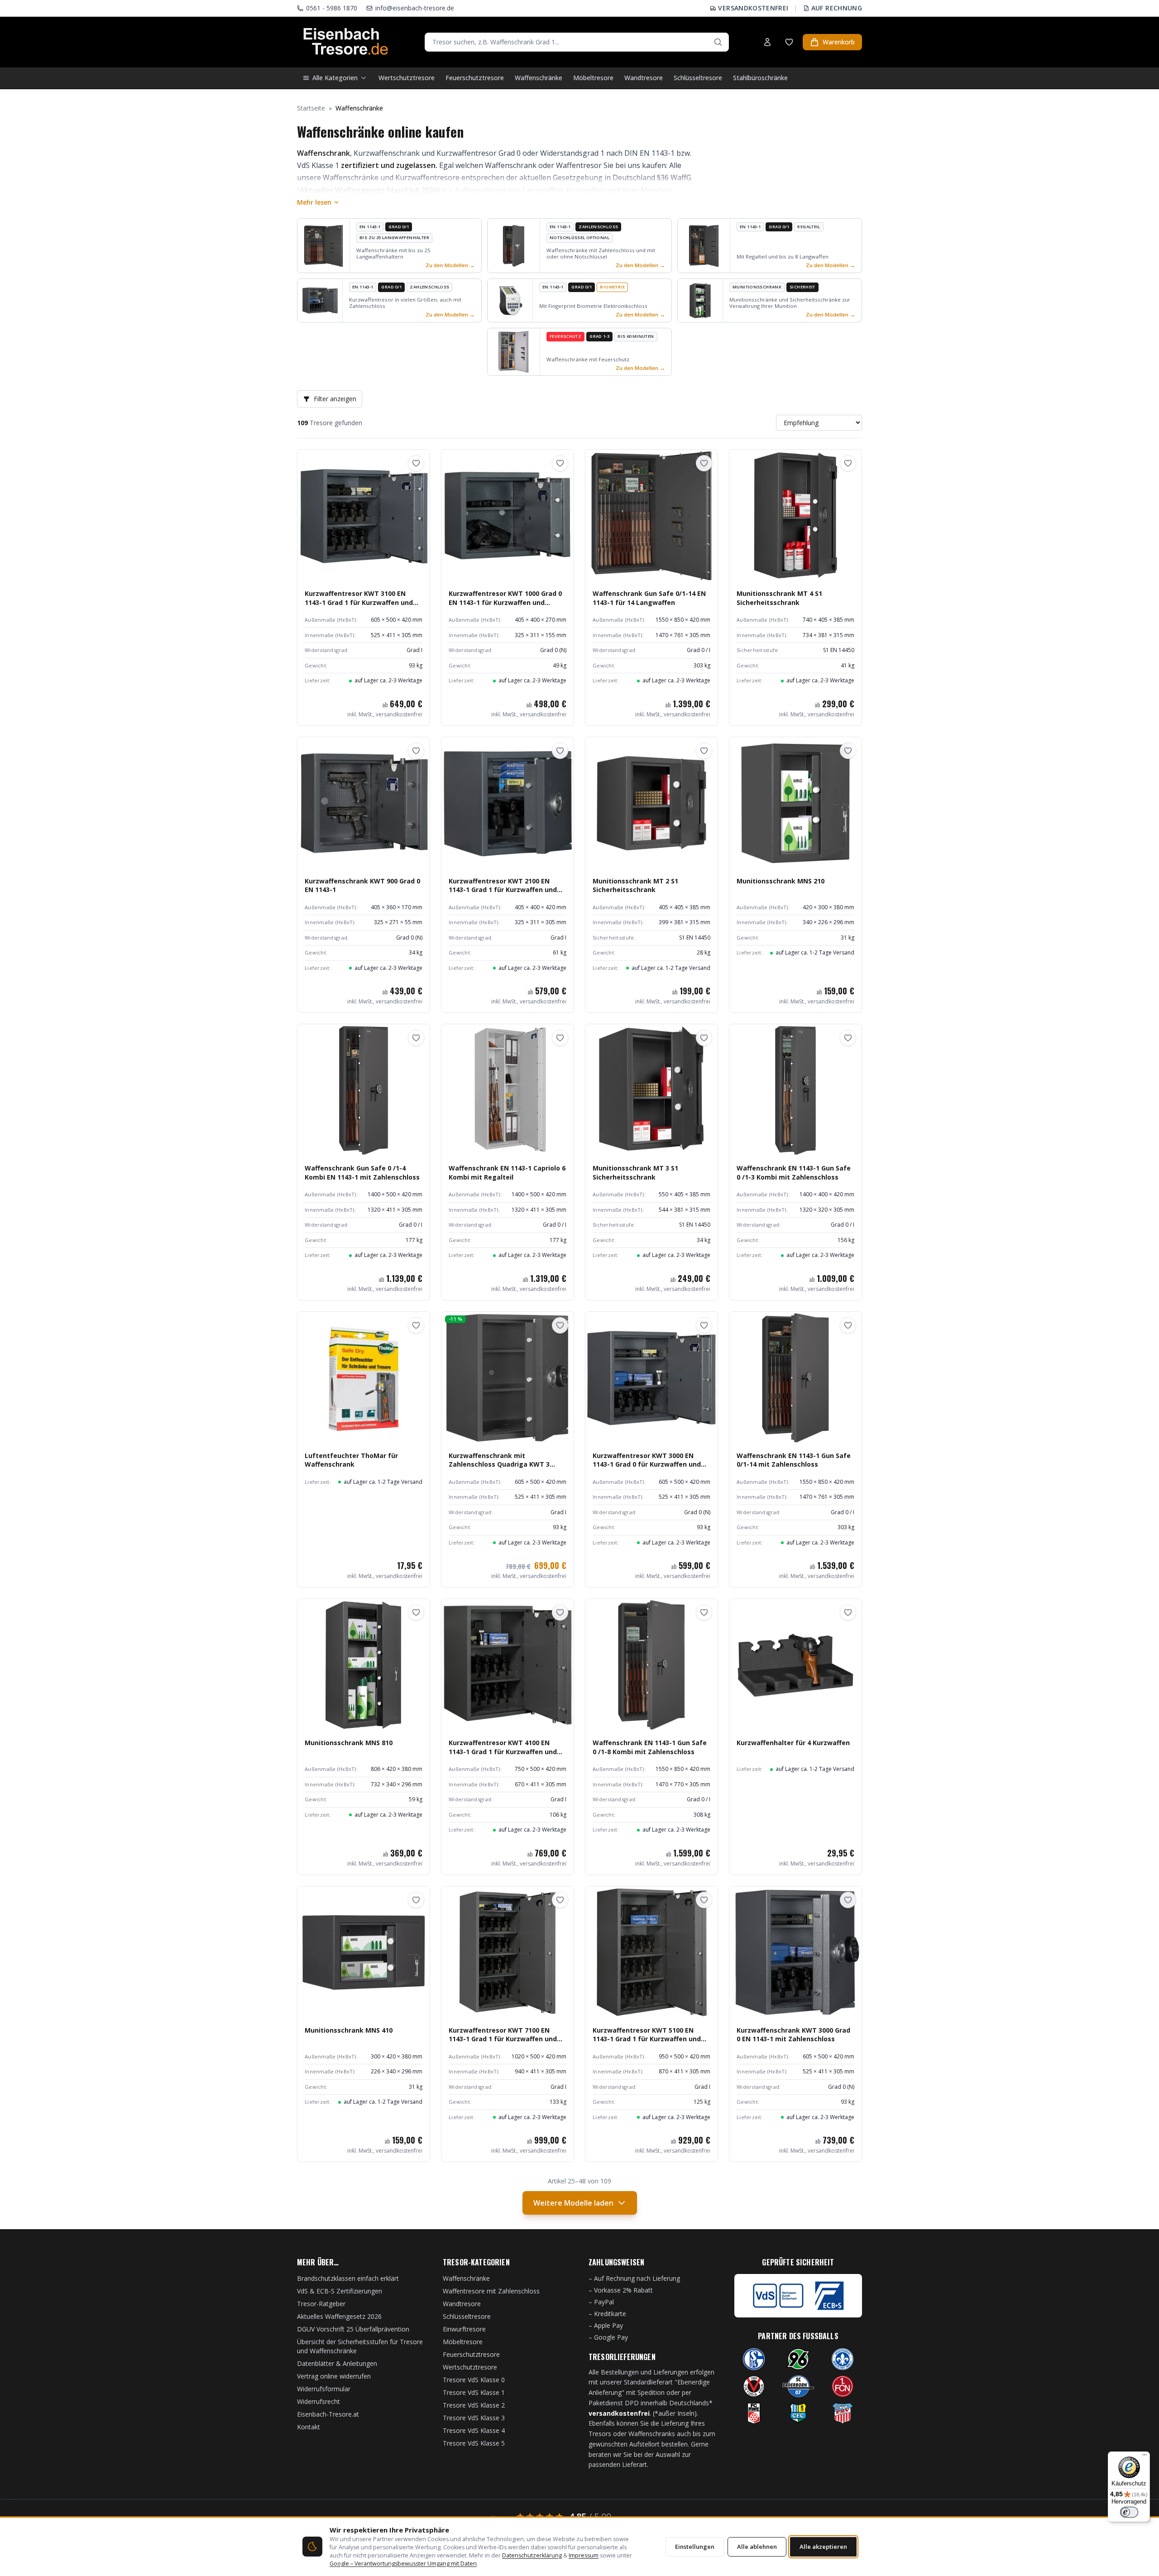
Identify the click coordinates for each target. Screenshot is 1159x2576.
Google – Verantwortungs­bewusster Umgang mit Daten (403, 2564)
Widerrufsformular (324, 2389)
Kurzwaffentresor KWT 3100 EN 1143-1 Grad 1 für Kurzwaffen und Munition (359, 602)
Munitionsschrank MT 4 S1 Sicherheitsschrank (779, 598)
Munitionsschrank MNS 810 (349, 1743)
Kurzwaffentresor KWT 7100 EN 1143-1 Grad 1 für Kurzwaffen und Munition (503, 2039)
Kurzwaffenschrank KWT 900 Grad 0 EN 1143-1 (362, 885)
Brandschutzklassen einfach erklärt (348, 2278)
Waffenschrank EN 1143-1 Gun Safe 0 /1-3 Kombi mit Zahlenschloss (794, 1172)
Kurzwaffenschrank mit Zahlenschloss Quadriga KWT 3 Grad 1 (499, 1464)
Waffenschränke (539, 78)
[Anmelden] (767, 42)
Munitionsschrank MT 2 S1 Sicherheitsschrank (635, 885)
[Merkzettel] (789, 42)
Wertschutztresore (407, 78)
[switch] (1129, 2512)
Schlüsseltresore (698, 78)
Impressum (584, 2555)
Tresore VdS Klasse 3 (474, 2418)
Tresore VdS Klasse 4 (474, 2430)
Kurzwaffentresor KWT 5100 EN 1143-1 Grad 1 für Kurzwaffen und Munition (647, 2039)
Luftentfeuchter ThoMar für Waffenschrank (351, 1460)
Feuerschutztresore (475, 78)
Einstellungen (695, 2547)
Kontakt (309, 2427)
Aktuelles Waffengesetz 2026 (339, 2316)
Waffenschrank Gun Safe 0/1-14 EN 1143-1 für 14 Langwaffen (649, 598)
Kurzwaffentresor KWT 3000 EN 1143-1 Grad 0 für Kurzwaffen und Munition (647, 1464)
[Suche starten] (718, 42)
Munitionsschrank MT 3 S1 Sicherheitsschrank (635, 1172)
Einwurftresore (464, 2329)
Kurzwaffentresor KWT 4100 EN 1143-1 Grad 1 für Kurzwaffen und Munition (503, 1751)
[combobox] (577, 42)
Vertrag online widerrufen (334, 2376)
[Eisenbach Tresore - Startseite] (346, 42)
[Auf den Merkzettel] (416, 463)
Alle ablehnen (757, 2547)
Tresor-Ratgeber (321, 2304)
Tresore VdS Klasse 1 (474, 2392)
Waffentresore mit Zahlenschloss (491, 2291)
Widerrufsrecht (318, 2401)
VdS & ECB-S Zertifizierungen (340, 2291)
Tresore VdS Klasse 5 (474, 2443)
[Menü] (1145, 2457)
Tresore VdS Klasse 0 (474, 2380)
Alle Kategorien (335, 78)
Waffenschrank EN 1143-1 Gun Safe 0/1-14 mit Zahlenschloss (794, 1460)
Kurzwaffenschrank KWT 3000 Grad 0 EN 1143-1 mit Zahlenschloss (793, 2034)
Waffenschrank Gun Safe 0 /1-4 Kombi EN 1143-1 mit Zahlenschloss (362, 1172)
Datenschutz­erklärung (532, 2555)
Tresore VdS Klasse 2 (474, 2405)
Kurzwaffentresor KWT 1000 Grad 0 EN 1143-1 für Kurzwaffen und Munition (505, 602)
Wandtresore (644, 78)
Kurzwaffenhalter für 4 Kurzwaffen (793, 1743)
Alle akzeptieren (823, 2547)
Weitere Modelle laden (573, 2203)
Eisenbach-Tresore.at (328, 2414)
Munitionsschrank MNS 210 (781, 881)
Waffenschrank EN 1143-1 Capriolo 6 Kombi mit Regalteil (507, 1172)
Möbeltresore (593, 78)
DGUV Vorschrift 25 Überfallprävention (353, 2329)
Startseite (311, 108)
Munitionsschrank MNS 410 (349, 2030)
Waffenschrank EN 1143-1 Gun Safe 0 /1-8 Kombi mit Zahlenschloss (650, 1747)
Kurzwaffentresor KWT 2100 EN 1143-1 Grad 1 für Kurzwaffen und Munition (503, 890)
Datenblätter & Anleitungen (337, 2363)
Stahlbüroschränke (760, 78)
